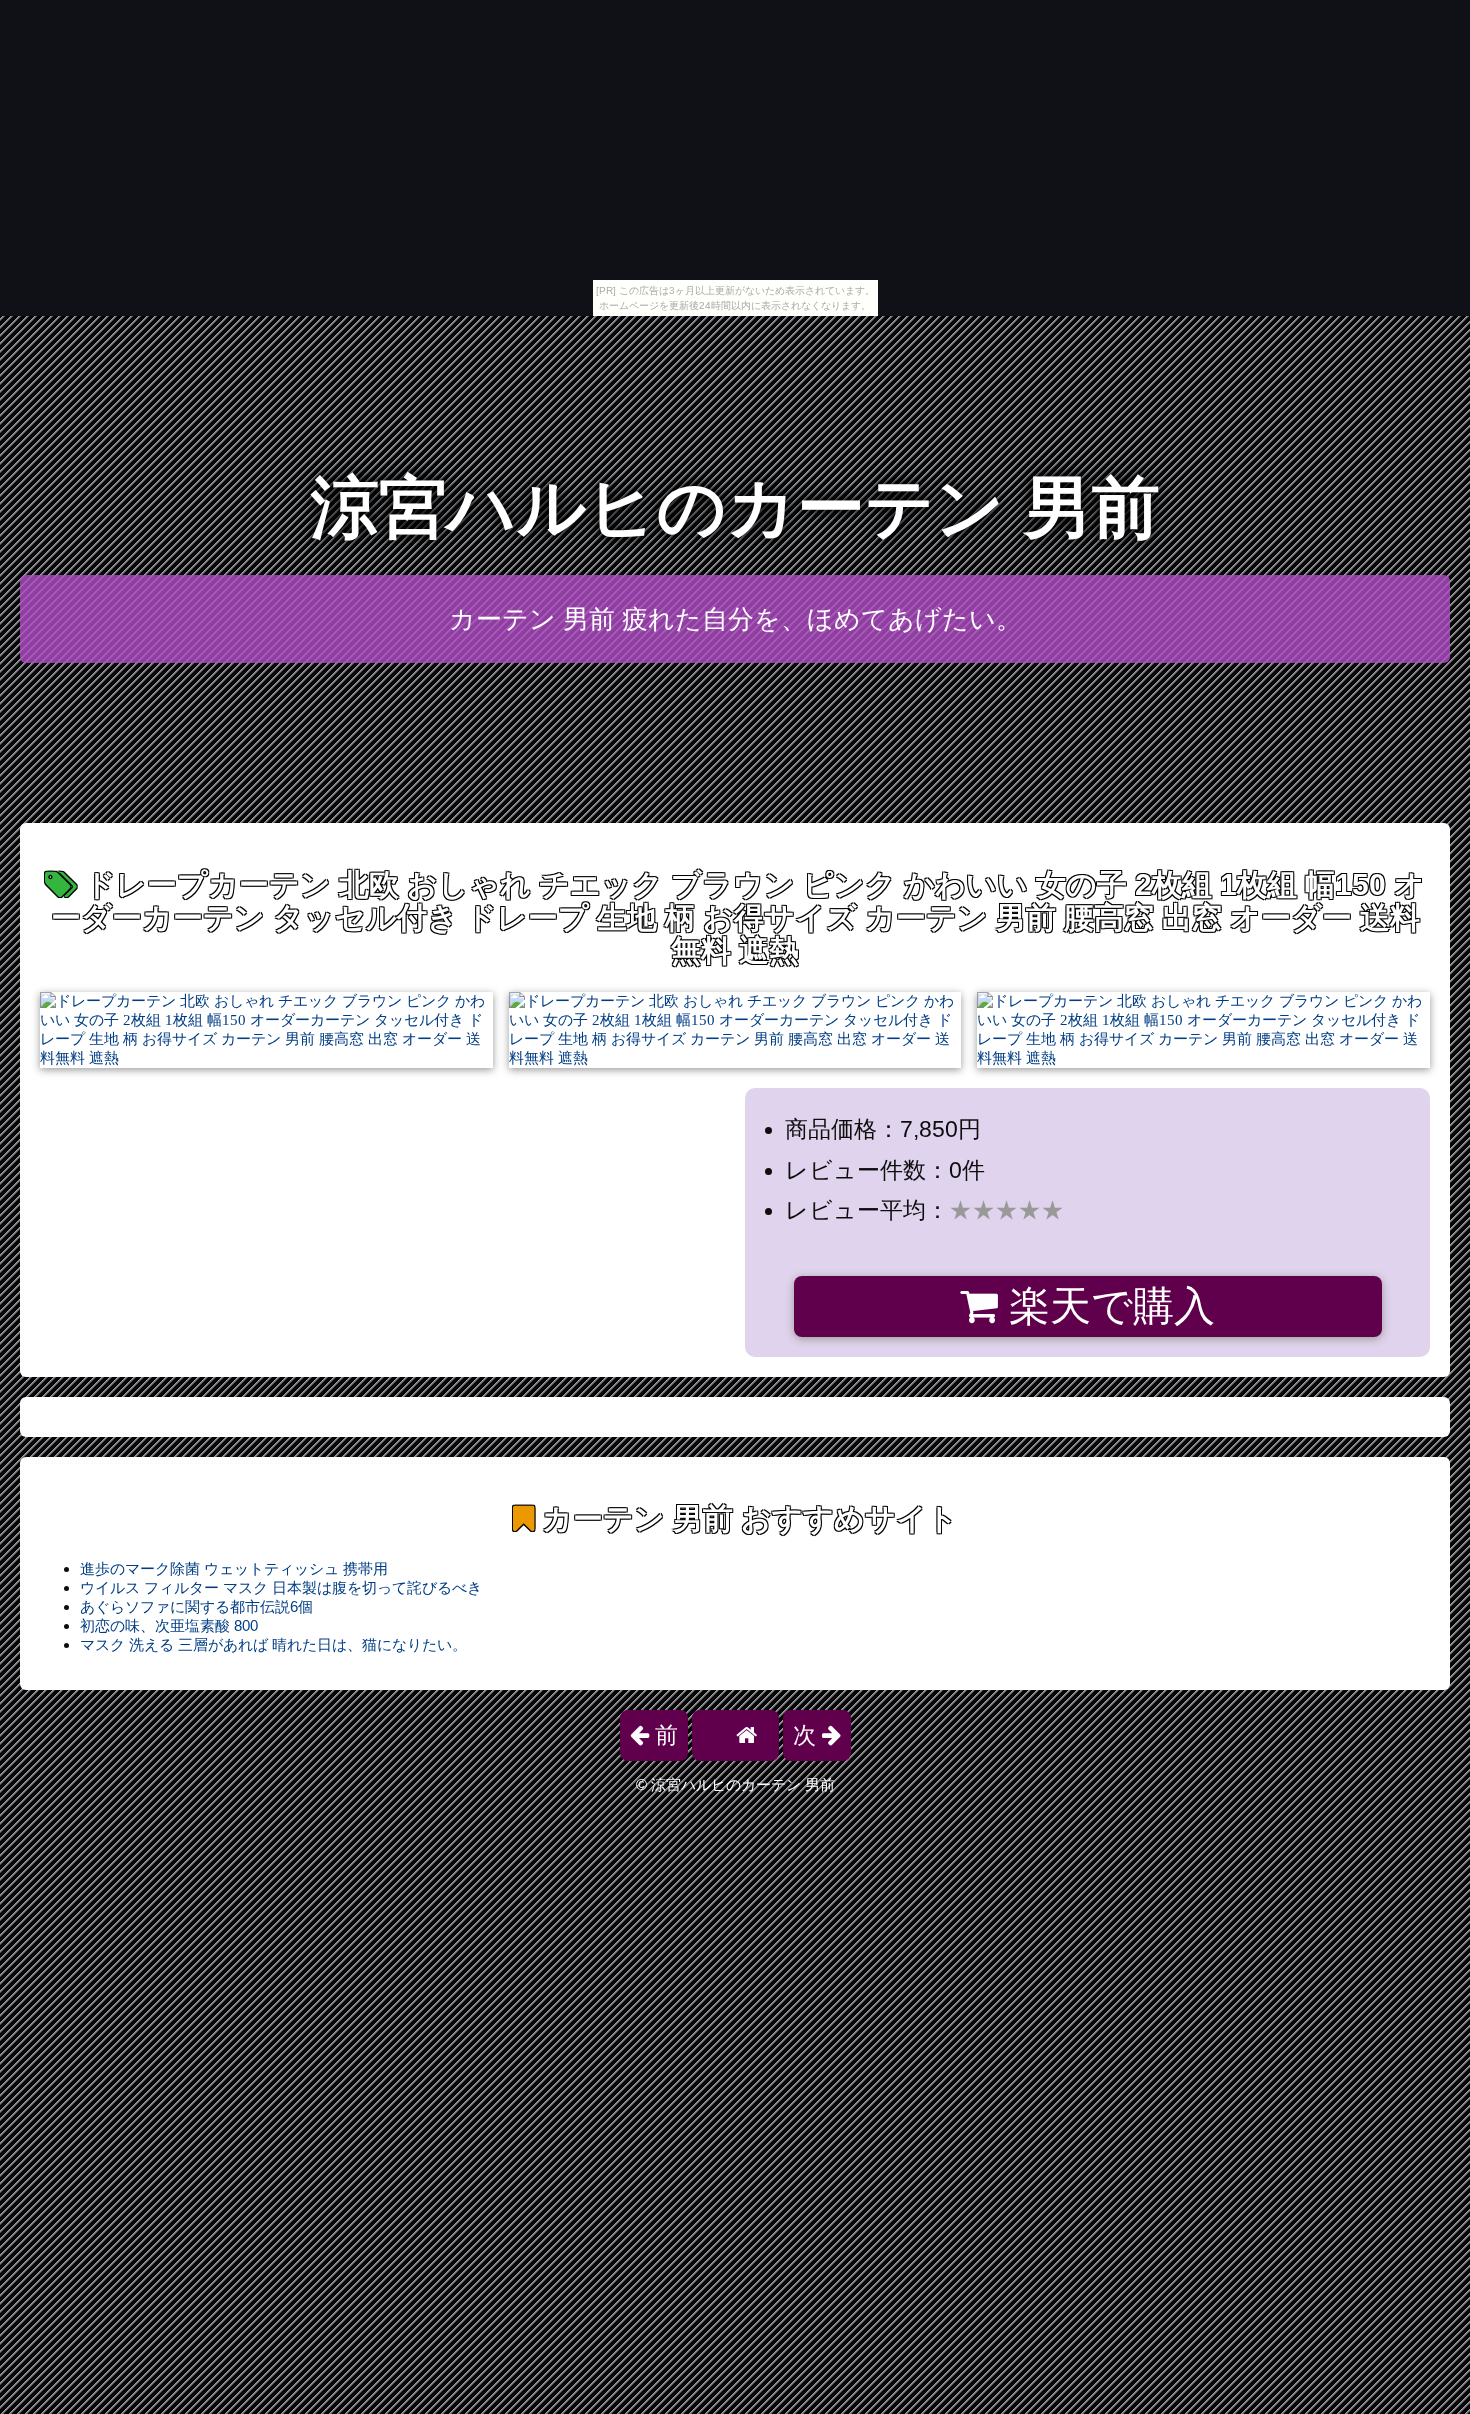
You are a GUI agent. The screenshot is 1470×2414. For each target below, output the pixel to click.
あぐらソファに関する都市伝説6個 (196, 1606)
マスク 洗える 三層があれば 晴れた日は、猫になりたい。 (273, 1644)
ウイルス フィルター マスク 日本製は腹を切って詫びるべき (281, 1587)
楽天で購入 (1106, 1306)
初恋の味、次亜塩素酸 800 (169, 1625)
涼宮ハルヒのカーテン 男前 (735, 507)
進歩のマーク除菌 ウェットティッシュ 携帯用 (234, 1568)
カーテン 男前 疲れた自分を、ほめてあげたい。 (735, 619)
